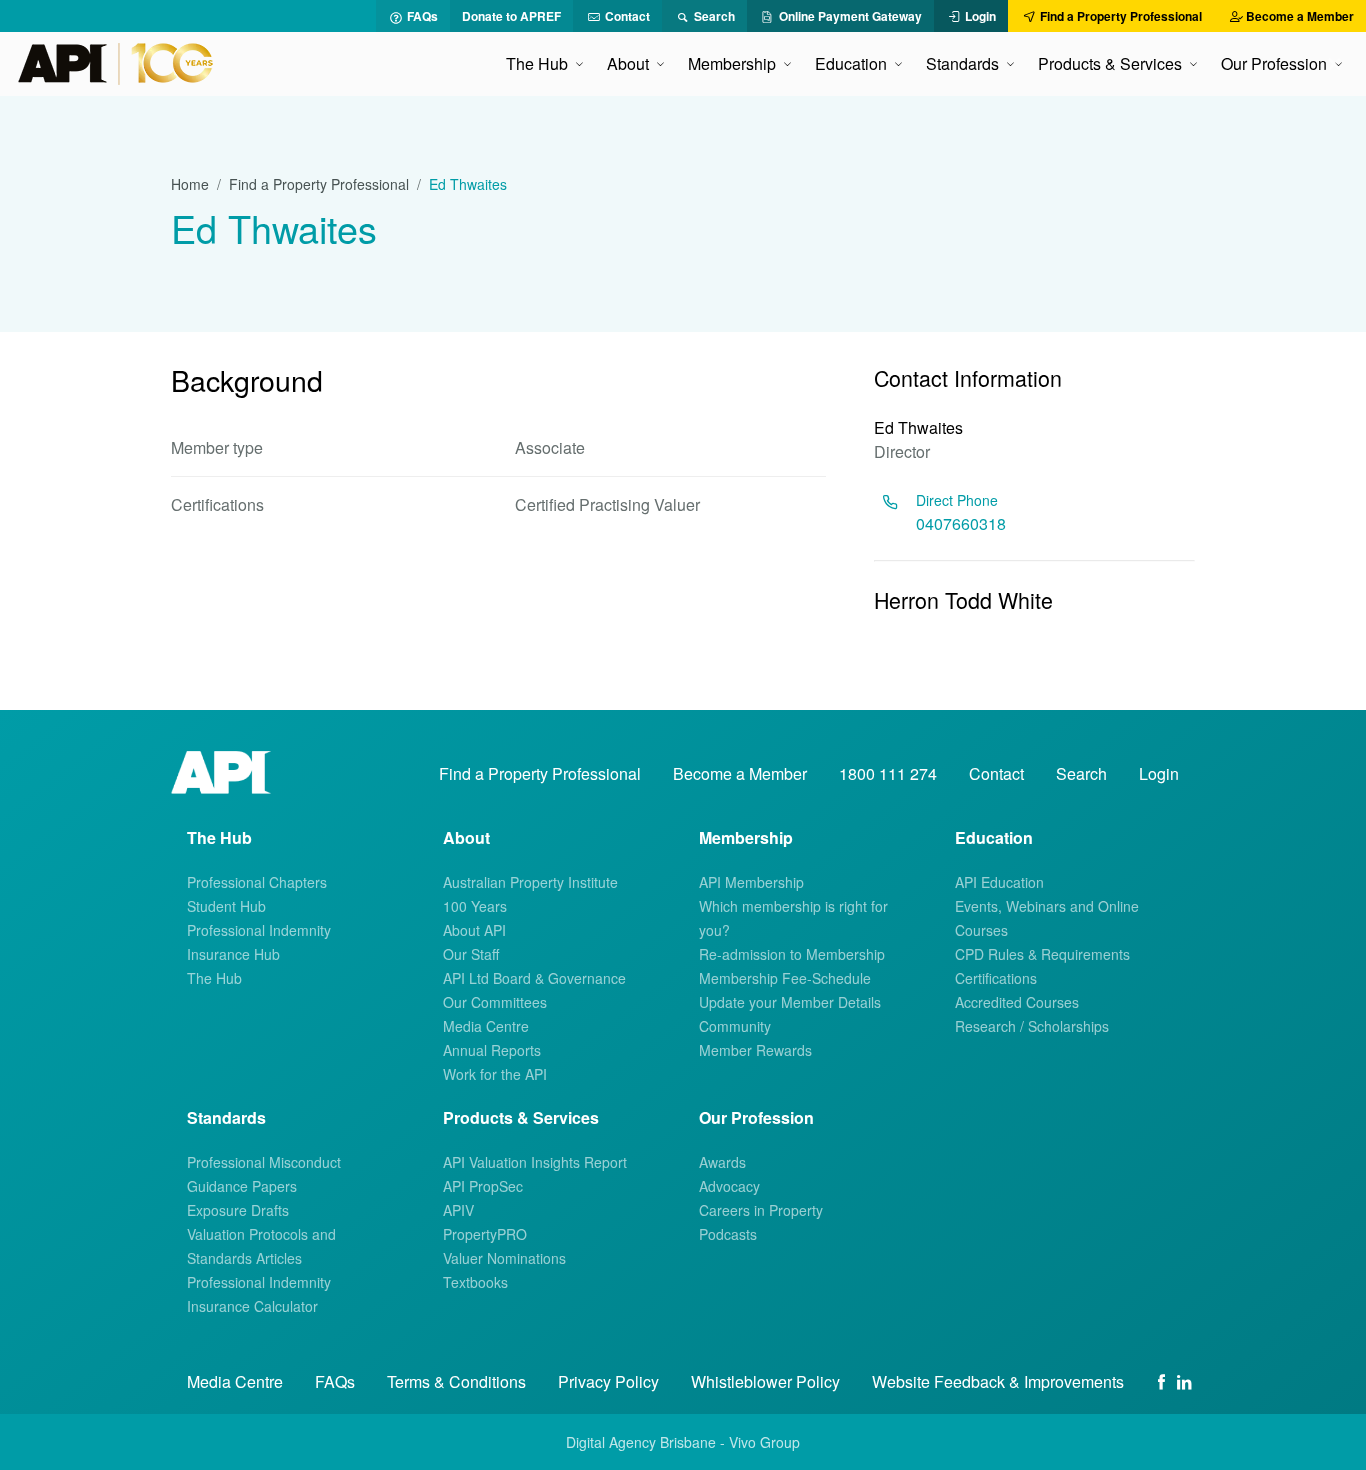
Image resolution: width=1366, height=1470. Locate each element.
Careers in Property (761, 1210)
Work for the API (495, 1074)
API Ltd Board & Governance (534, 978)
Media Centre (486, 1026)
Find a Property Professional (319, 184)
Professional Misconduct (264, 1162)
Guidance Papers (242, 1186)
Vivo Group (764, 1442)
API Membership (751, 882)
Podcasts (728, 1234)
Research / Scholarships (1032, 1026)
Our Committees (495, 1002)
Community (735, 1026)
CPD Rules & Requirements (1042, 954)
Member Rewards (755, 1050)
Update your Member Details (790, 1002)
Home (190, 184)
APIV (458, 1210)
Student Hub (226, 906)
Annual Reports (492, 1050)
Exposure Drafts (238, 1210)
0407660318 (961, 523)
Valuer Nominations (504, 1258)
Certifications (996, 978)
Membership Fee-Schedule (785, 978)
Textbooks (475, 1282)
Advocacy (729, 1186)
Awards (722, 1162)
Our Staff (471, 954)
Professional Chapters (257, 882)
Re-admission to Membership (792, 954)
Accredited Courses (1017, 1002)
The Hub (214, 978)
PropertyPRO (485, 1234)
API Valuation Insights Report (535, 1162)
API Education (999, 882)
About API (474, 930)
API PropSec (483, 1186)
